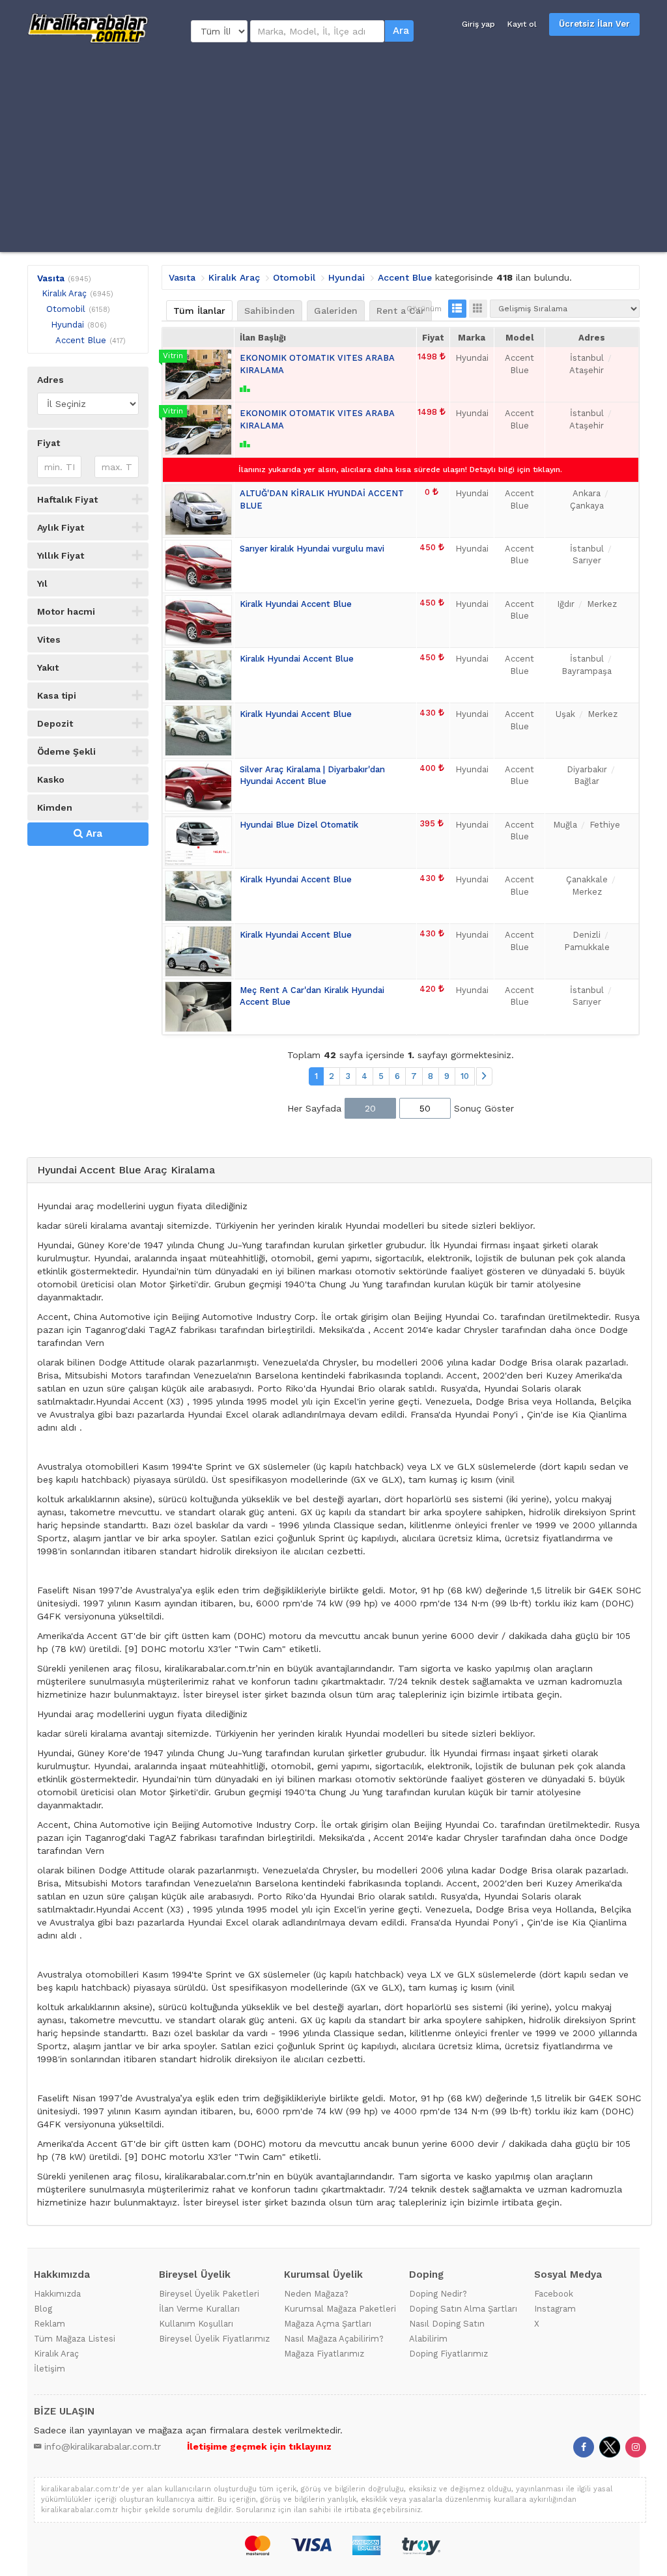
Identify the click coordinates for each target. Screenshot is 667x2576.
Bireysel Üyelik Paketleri (209, 2294)
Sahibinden (270, 311)
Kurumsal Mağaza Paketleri (340, 2309)
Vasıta (51, 278)
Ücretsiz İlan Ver (594, 24)
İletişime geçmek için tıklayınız (259, 2446)
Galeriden (336, 311)
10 (465, 1076)
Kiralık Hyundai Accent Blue (297, 659)
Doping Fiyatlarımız (448, 2354)
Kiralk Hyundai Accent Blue (296, 604)
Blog (43, 2309)
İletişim (50, 2369)
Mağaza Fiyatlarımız (324, 2354)
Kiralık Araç (64, 293)
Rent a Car (401, 311)
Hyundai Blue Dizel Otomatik (299, 825)
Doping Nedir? (438, 2294)
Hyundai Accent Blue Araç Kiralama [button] (126, 1170)
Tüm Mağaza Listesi (75, 2339)
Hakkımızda (57, 2294)
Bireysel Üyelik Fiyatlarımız (214, 2339)
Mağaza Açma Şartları (328, 2324)
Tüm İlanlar (199, 311)
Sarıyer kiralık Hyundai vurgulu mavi (312, 549)
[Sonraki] (484, 1077)
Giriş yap (478, 24)
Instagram (555, 2309)
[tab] (339, 1170)
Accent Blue (81, 340)
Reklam (50, 2324)
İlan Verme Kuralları (199, 2309)
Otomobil (66, 309)
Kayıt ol (522, 24)
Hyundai (67, 325)
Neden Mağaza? (316, 2294)
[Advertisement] (333, 148)
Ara (401, 31)
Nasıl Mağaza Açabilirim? (334, 2339)
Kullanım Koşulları (196, 2324)
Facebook (554, 2294)
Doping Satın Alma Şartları (463, 2309)
